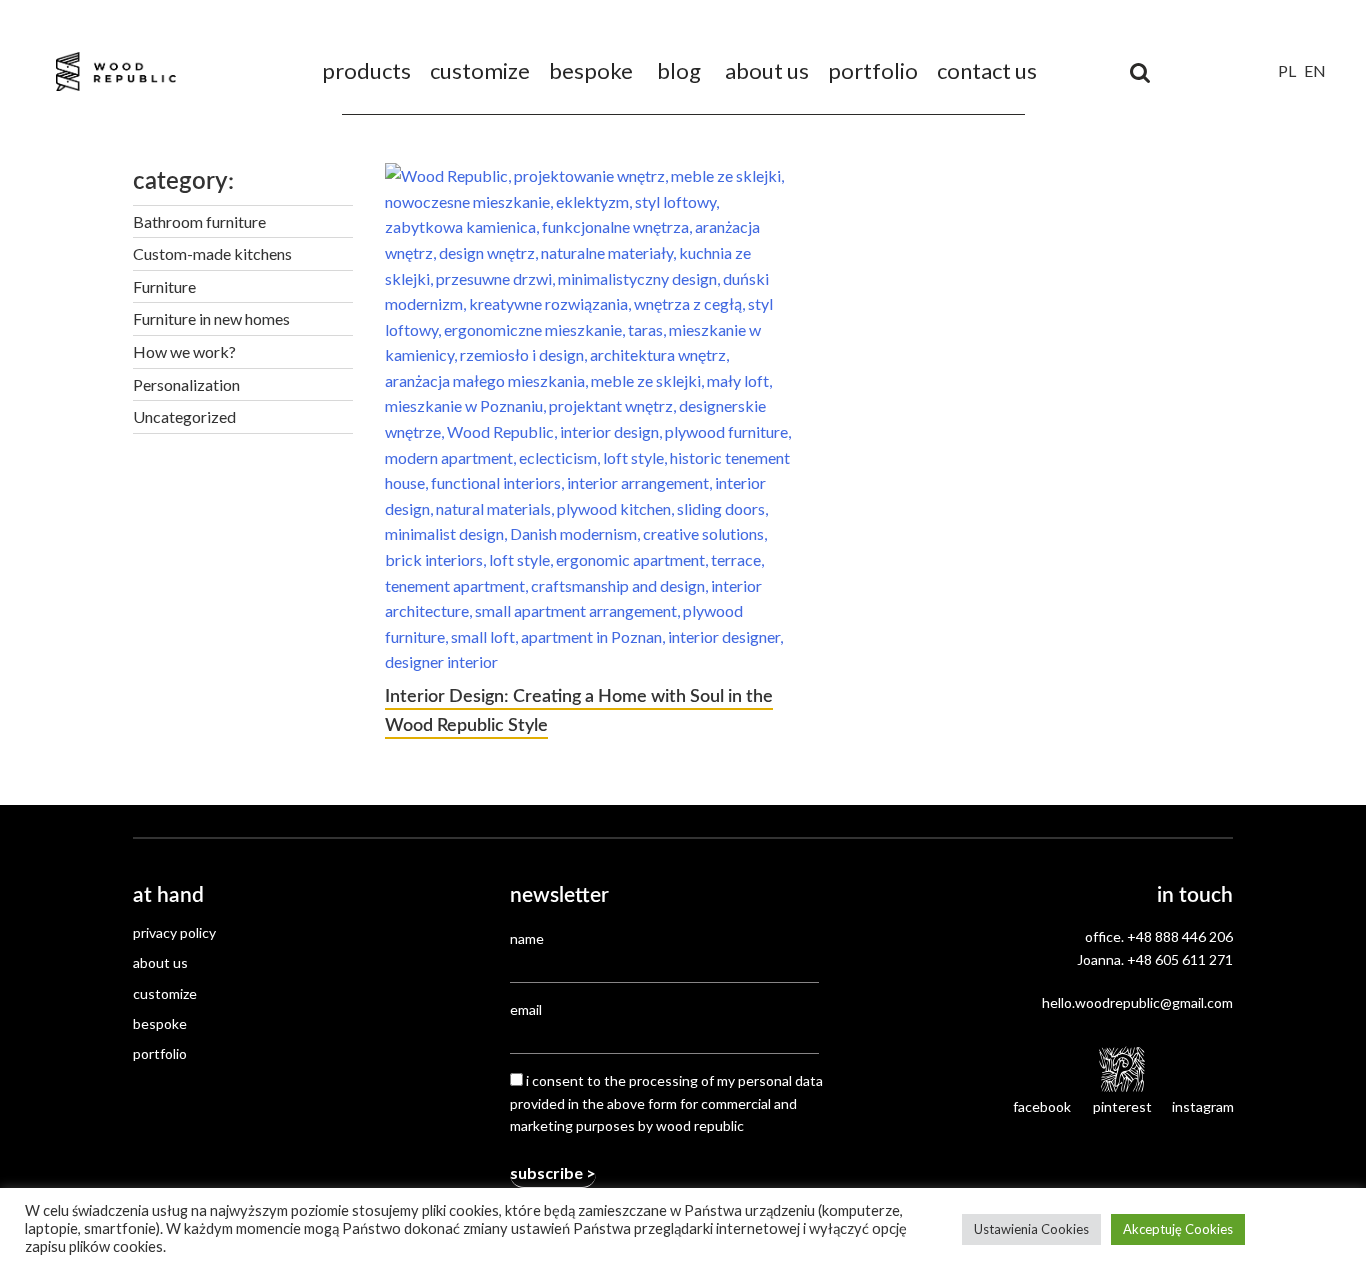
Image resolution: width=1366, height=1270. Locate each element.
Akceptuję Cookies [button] (1178, 1229)
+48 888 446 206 (1180, 936)
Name (527, 938)
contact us (987, 70)
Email (526, 1009)
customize (480, 70)
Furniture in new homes (211, 318)
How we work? (184, 351)
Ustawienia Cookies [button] (1031, 1229)
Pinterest (1122, 1106)
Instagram (1202, 1106)
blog (679, 70)
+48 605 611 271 (1180, 959)
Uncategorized (184, 416)
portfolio (873, 70)
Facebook (1042, 1106)
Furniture (164, 286)
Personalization (186, 384)
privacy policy (174, 932)
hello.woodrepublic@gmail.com (1137, 1002)
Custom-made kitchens (212, 253)
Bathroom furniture (199, 221)
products (366, 70)
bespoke (591, 70)
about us (767, 70)
